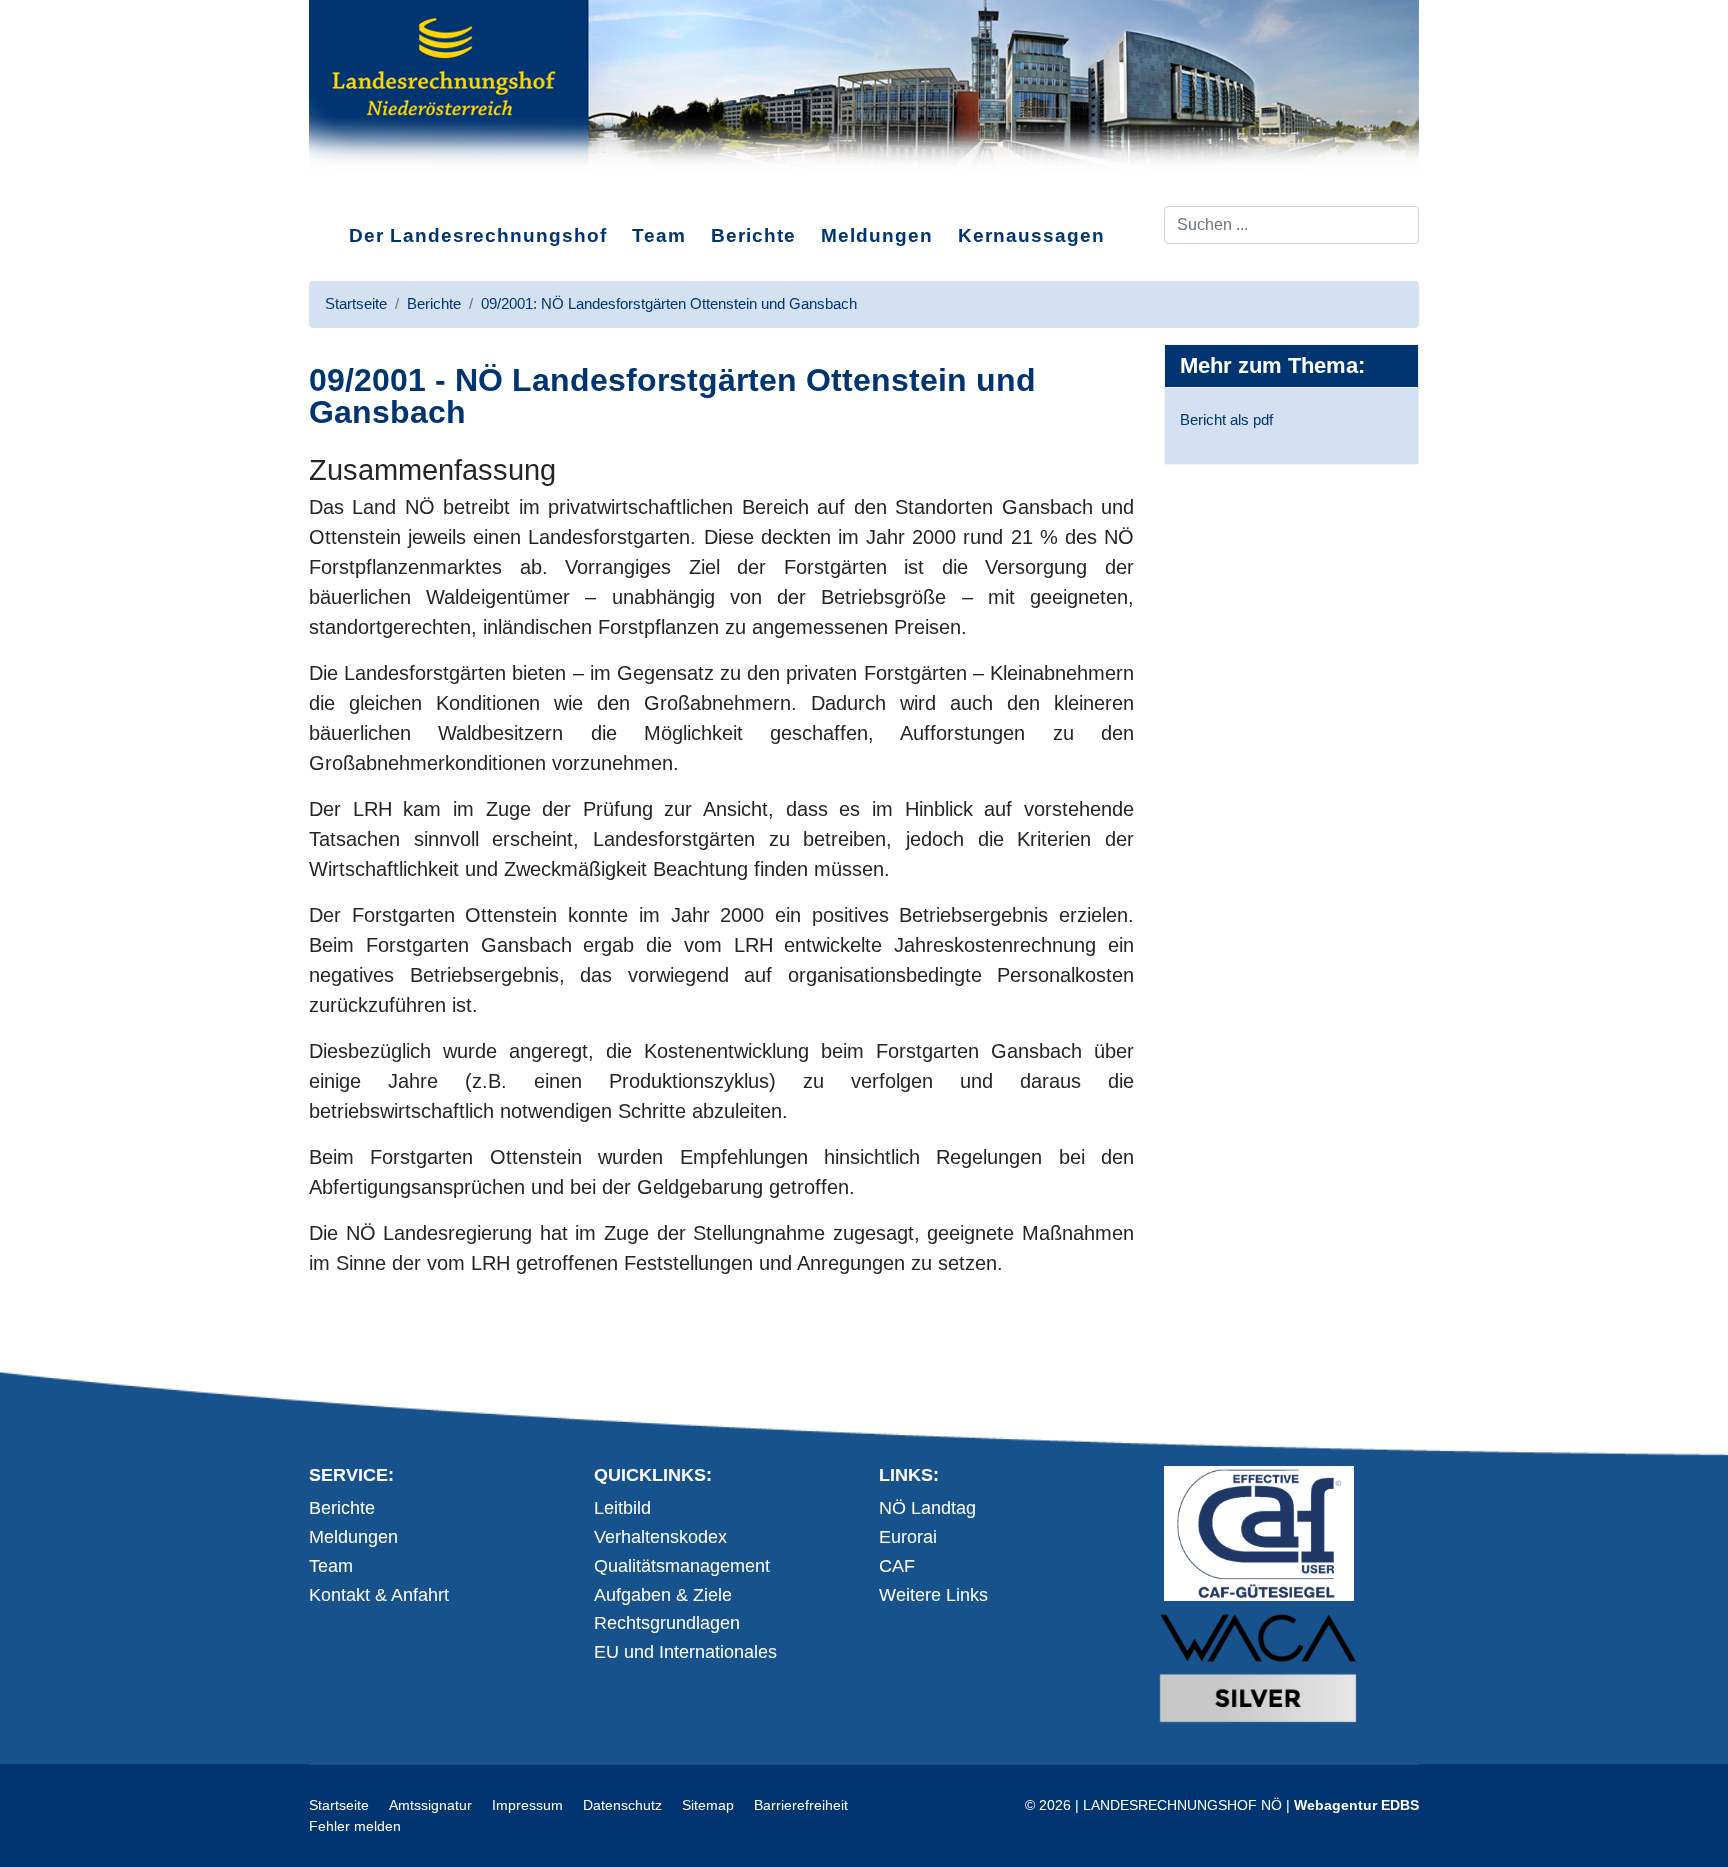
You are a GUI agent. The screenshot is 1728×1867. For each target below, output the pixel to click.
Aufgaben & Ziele (663, 1595)
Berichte (753, 235)
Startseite (339, 1805)
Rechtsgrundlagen (667, 1623)
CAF (897, 1566)
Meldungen (877, 235)
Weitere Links (933, 1595)
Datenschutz (622, 1805)
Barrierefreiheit (801, 1805)
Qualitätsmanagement (682, 1566)
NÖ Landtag (927, 1508)
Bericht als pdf (1226, 419)
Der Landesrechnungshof (478, 235)
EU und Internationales (685, 1652)
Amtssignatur (430, 1805)
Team (659, 235)
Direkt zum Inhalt (384, 189)
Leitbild (622, 1508)
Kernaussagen (1031, 235)
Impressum (527, 1805)
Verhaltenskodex (660, 1537)
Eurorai (908, 1537)
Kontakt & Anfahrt (379, 1595)
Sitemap (708, 1805)
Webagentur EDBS (1356, 1805)
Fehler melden (355, 1826)
